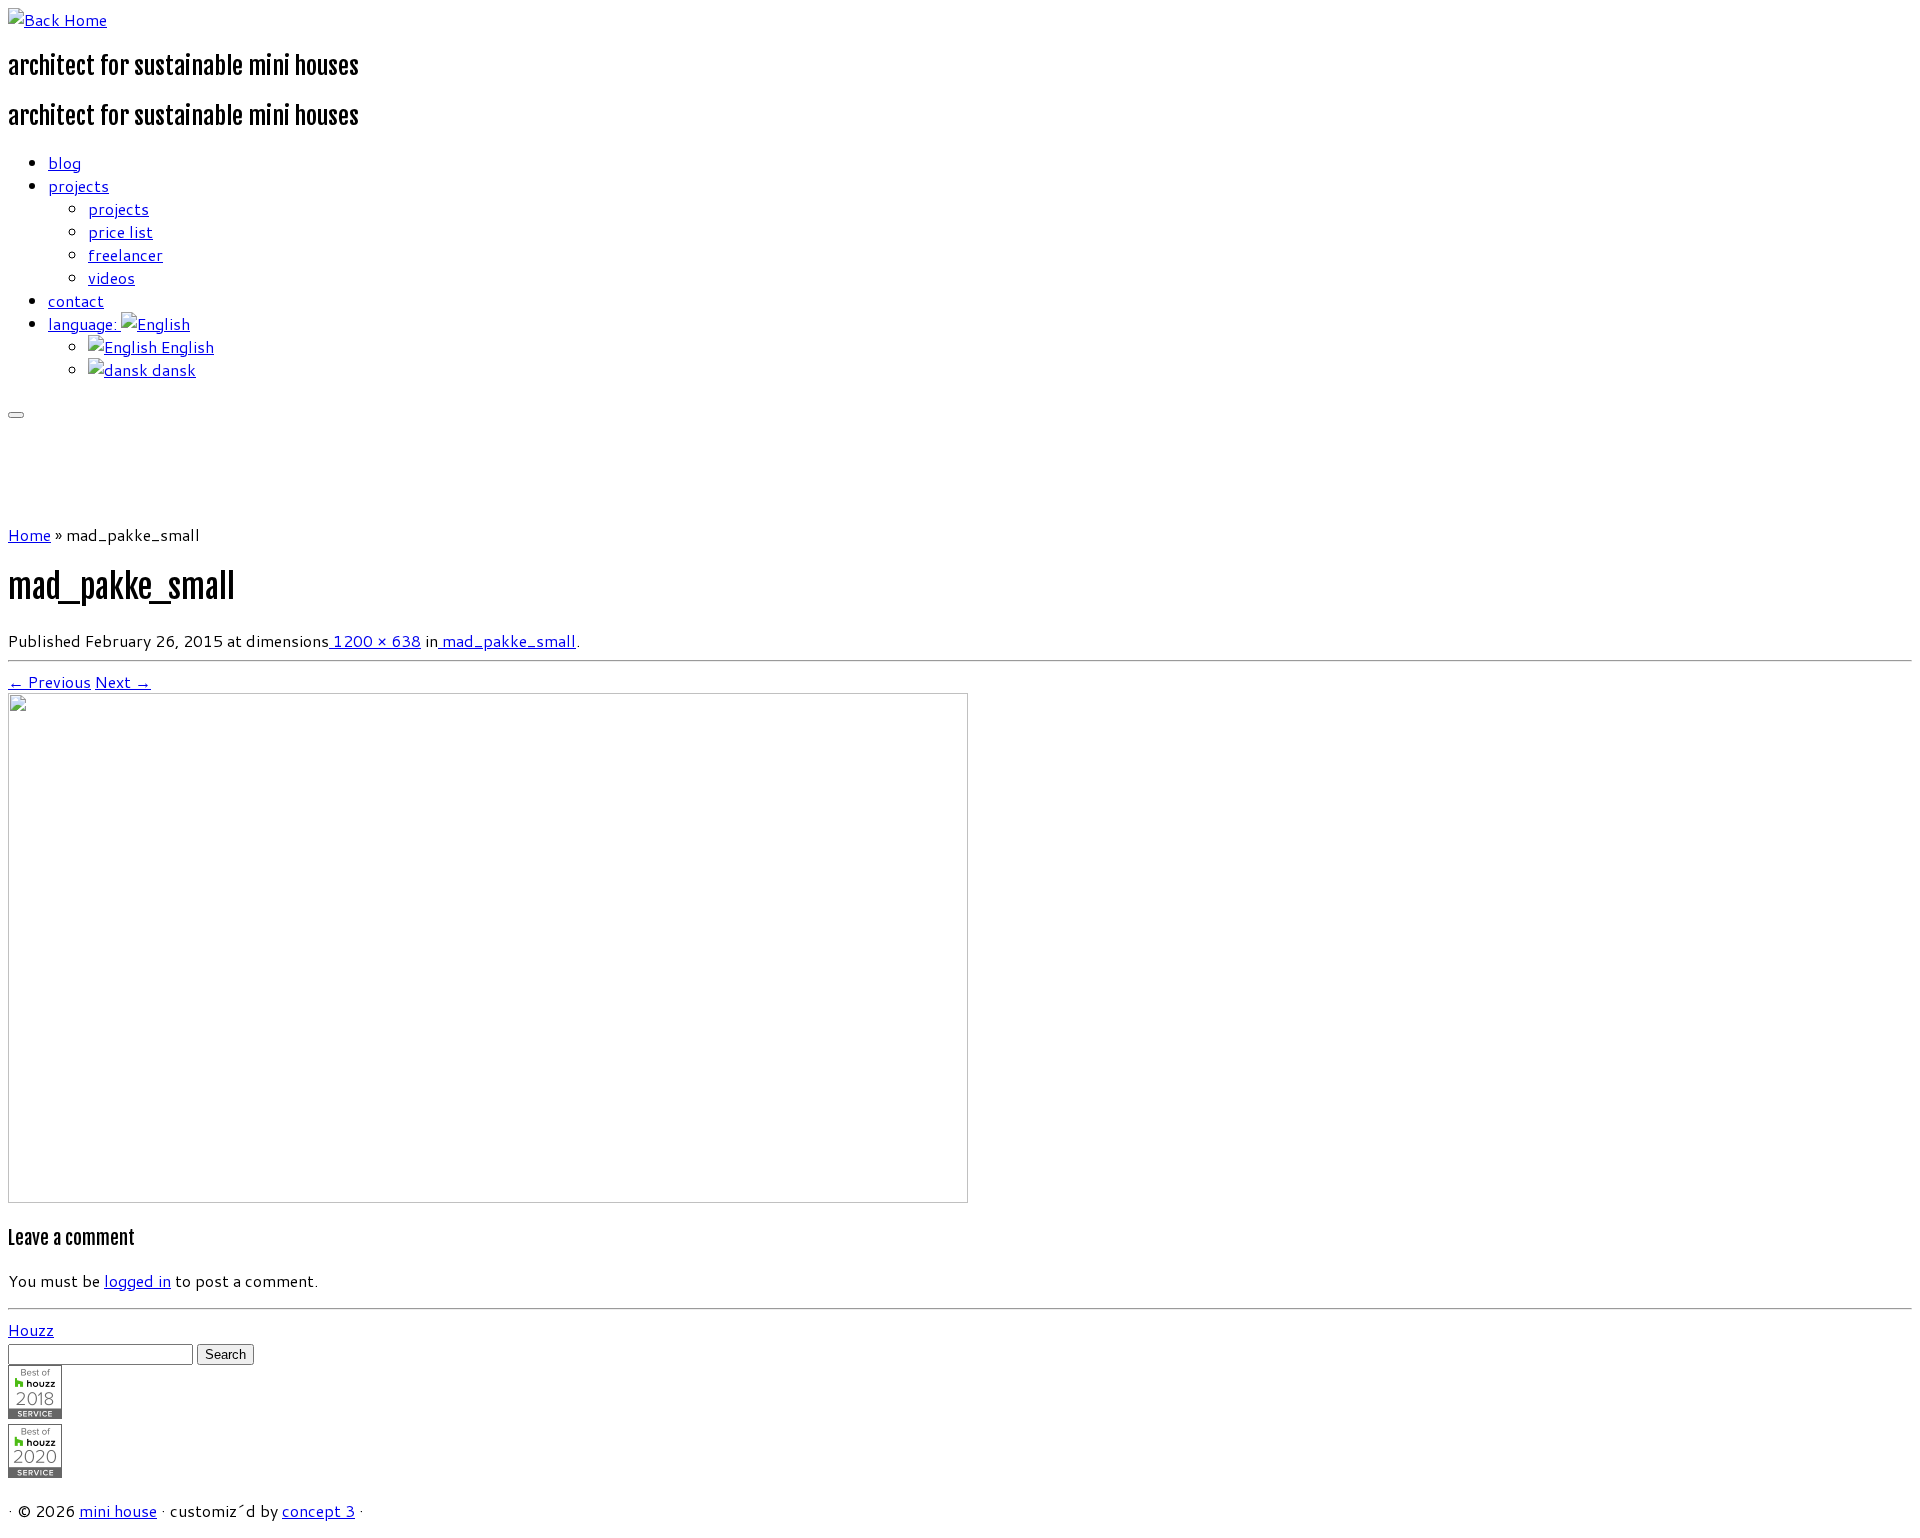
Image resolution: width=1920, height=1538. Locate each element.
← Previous (49, 681)
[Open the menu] (16, 415)
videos (111, 277)
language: (84, 323)
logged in (137, 1280)
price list (120, 231)
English (185, 346)
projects (78, 185)
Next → (123, 681)
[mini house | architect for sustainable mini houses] (57, 19)
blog (64, 162)
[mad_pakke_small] (488, 1196)
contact (76, 300)
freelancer (125, 254)
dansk (172, 369)
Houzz (31, 1329)
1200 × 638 (375, 640)
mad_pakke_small (507, 640)
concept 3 (318, 1510)
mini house (118, 1510)
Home (29, 534)
